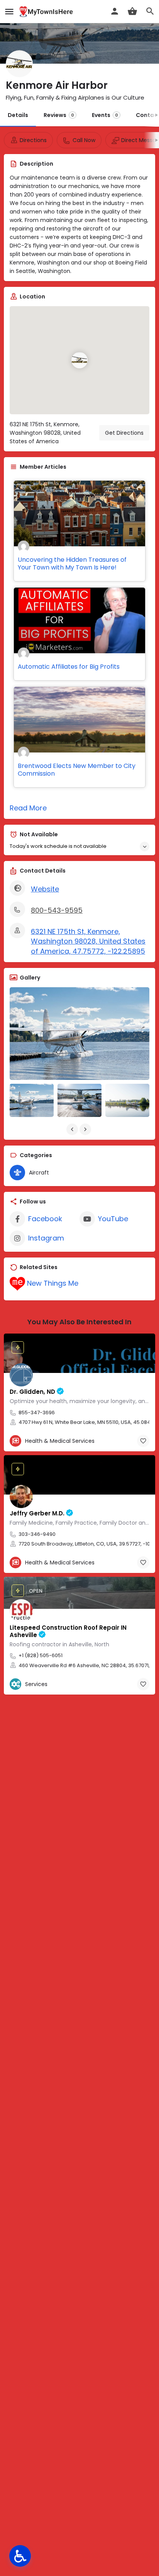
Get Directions (124, 433)
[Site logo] (47, 12)
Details (18, 115)
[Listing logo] (19, 64)
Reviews (59, 115)
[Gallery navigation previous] (73, 1129)
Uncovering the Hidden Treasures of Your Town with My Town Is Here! (72, 563)
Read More (28, 808)
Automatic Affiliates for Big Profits (69, 667)
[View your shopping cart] (132, 11)
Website (45, 889)
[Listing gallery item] (32, 1100)
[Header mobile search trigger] (150, 11)
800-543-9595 (57, 910)
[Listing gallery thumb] (79, 1034)
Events (105, 115)
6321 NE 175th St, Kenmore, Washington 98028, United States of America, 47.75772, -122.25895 (88, 941)
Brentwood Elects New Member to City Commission (77, 770)
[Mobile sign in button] (115, 11)
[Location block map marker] (79, 360)
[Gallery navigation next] (86, 1129)
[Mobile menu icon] (9, 12)
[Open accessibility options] (20, 2556)
